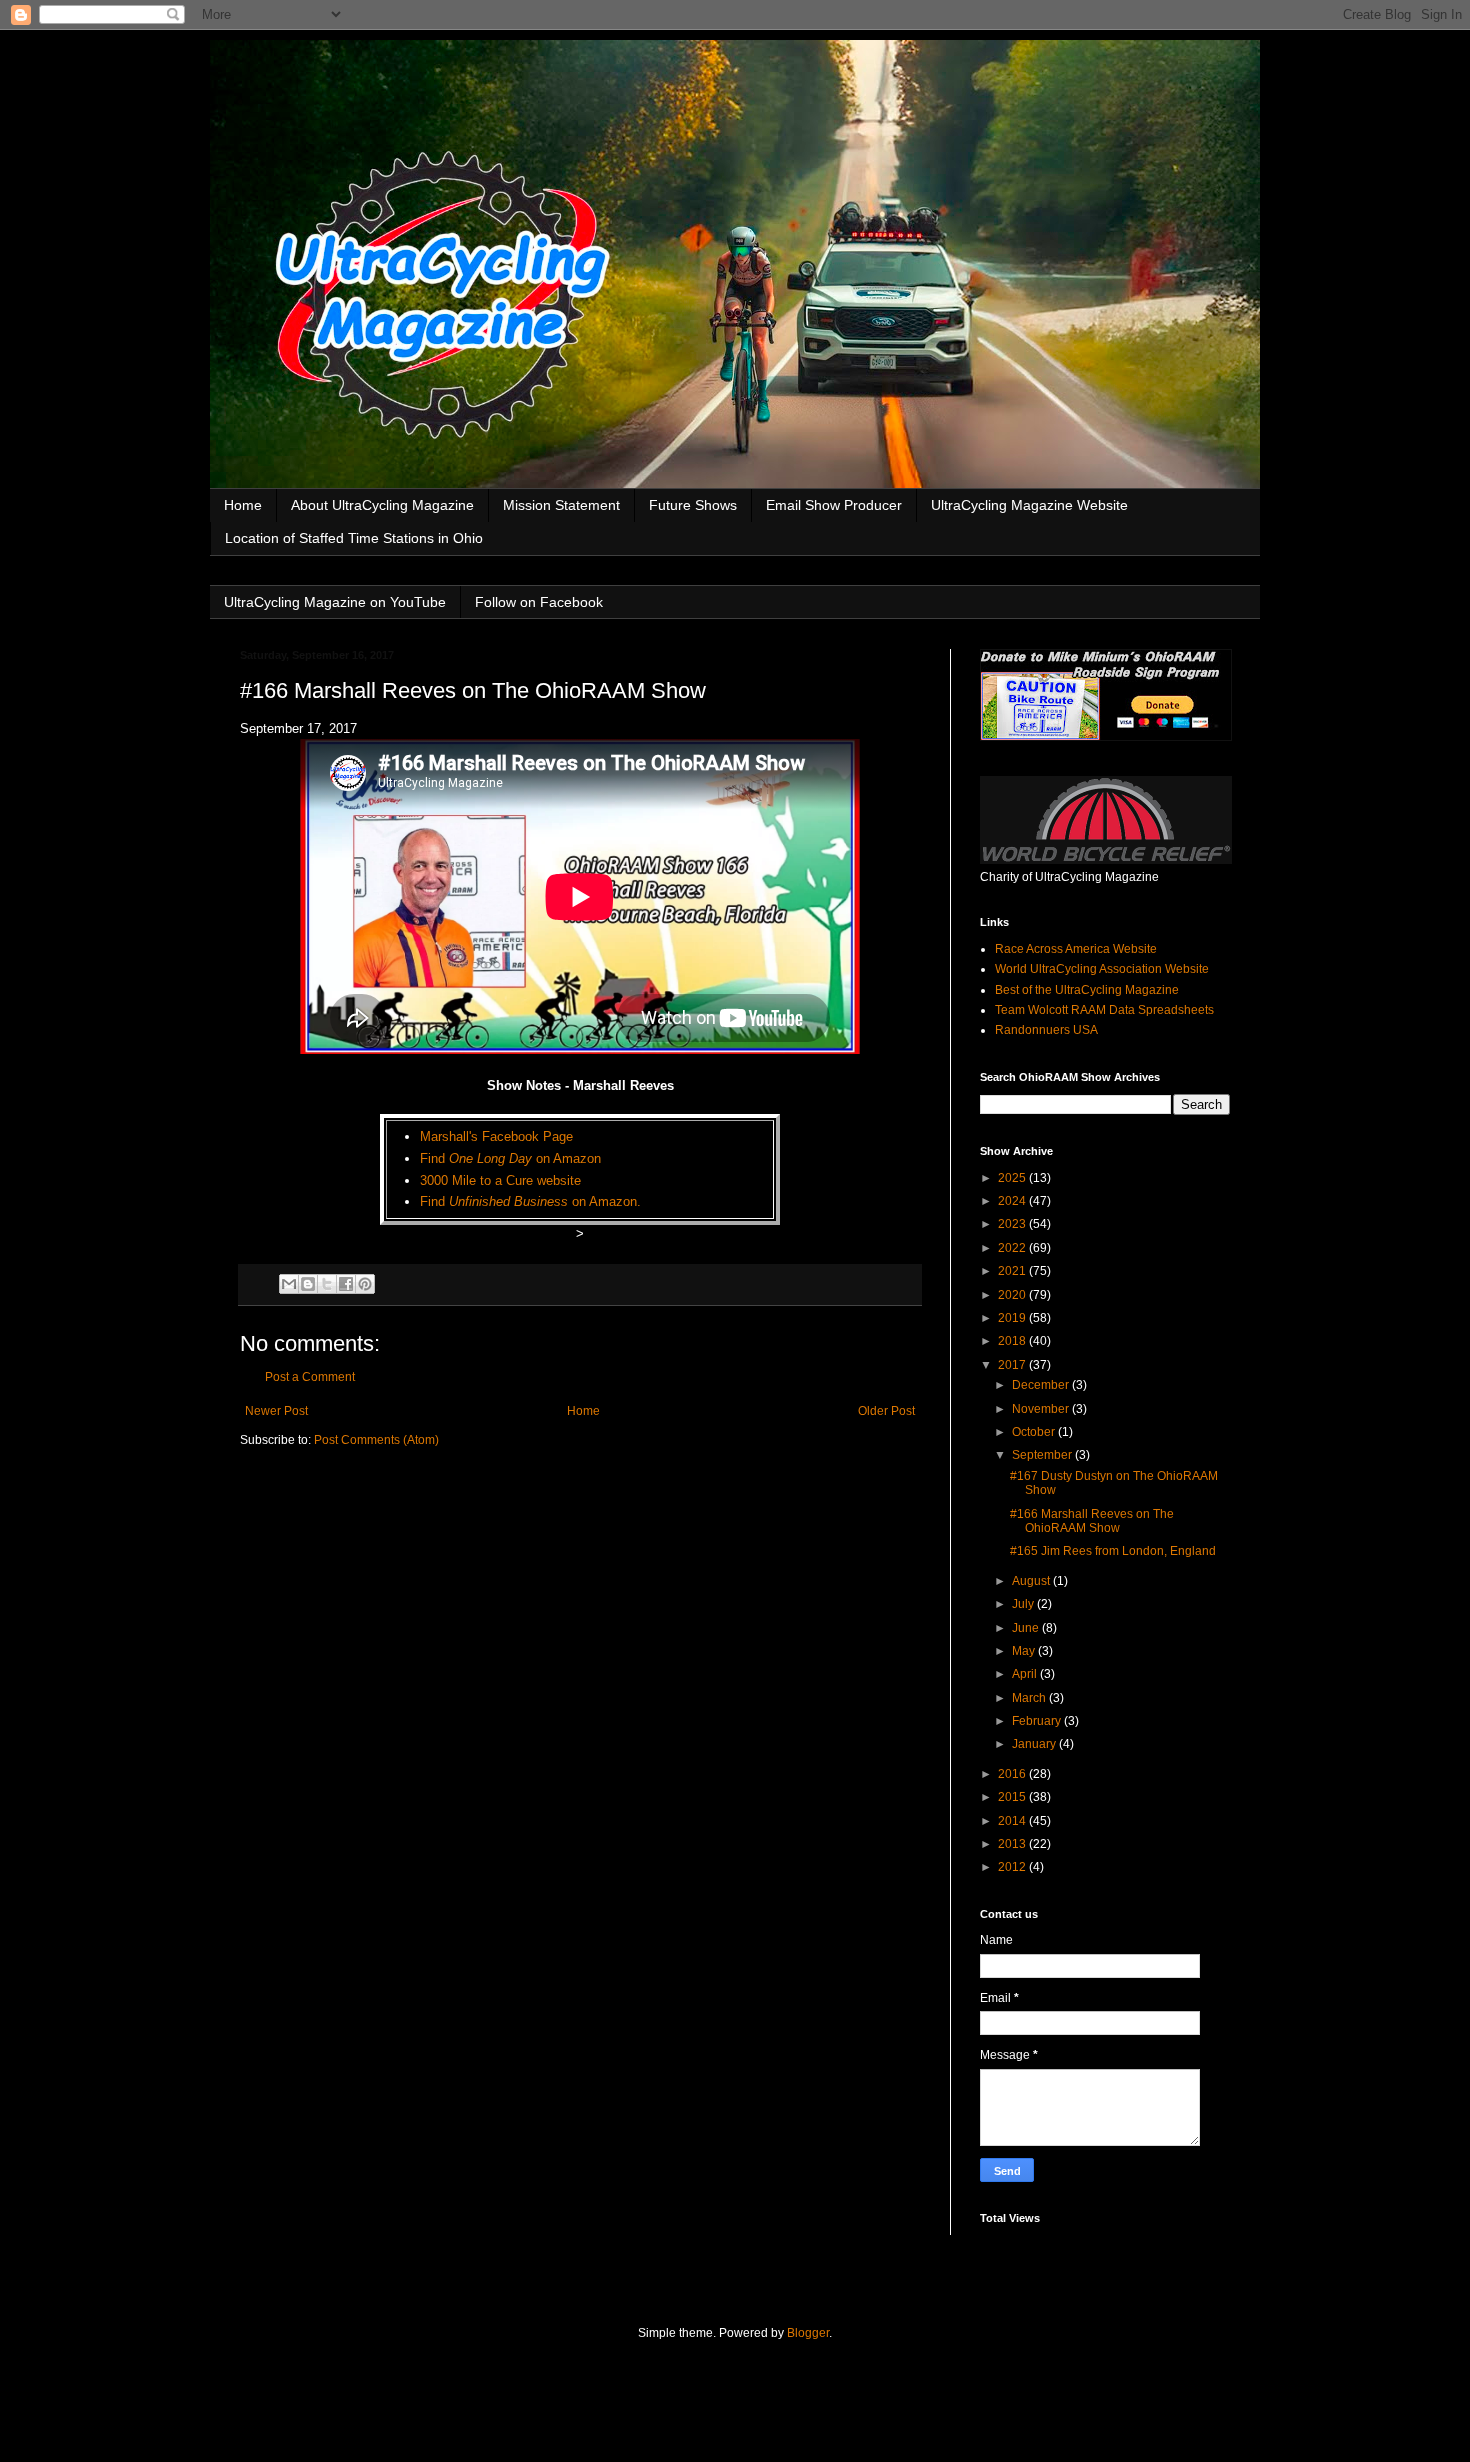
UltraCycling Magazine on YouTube (335, 602)
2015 (1013, 1797)
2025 (1013, 1178)
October (1035, 1432)
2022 (1013, 1248)
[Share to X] (327, 1284)
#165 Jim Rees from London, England (1113, 1551)
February (1038, 1721)
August (1032, 1581)
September (1043, 1455)
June (1027, 1628)
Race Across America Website (1076, 949)
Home (243, 505)
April (1026, 1674)
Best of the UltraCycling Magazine (1087, 990)
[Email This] (289, 1284)
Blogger (808, 2333)
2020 (1013, 1295)
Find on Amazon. (530, 1201)
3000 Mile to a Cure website (500, 1180)
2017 (1013, 1365)
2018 (1013, 1341)
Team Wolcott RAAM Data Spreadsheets (1104, 1010)
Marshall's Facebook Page (496, 1136)
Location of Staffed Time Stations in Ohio (354, 538)
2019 (1013, 1318)
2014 (1013, 1821)
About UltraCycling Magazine (382, 505)
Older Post (886, 1411)
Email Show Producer (834, 505)
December (1042, 1385)
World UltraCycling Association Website (1102, 969)
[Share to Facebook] (346, 1284)
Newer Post (276, 1411)
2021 (1013, 1271)
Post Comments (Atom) (376, 1440)
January (1035, 1744)
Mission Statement (561, 505)
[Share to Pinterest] (365, 1284)
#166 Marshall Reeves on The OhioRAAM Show (1092, 1521)
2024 (1013, 1201)
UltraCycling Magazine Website (1029, 505)
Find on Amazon (510, 1158)
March (1030, 1698)
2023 (1013, 1224)
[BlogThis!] (308, 1284)
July (1024, 1604)
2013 (1013, 1844)
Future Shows (693, 505)
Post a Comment (310, 1377)
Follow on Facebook (539, 602)
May (1025, 1651)
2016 (1013, 1774)
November (1042, 1409)
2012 (1013, 1867)
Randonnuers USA (1046, 1030)
